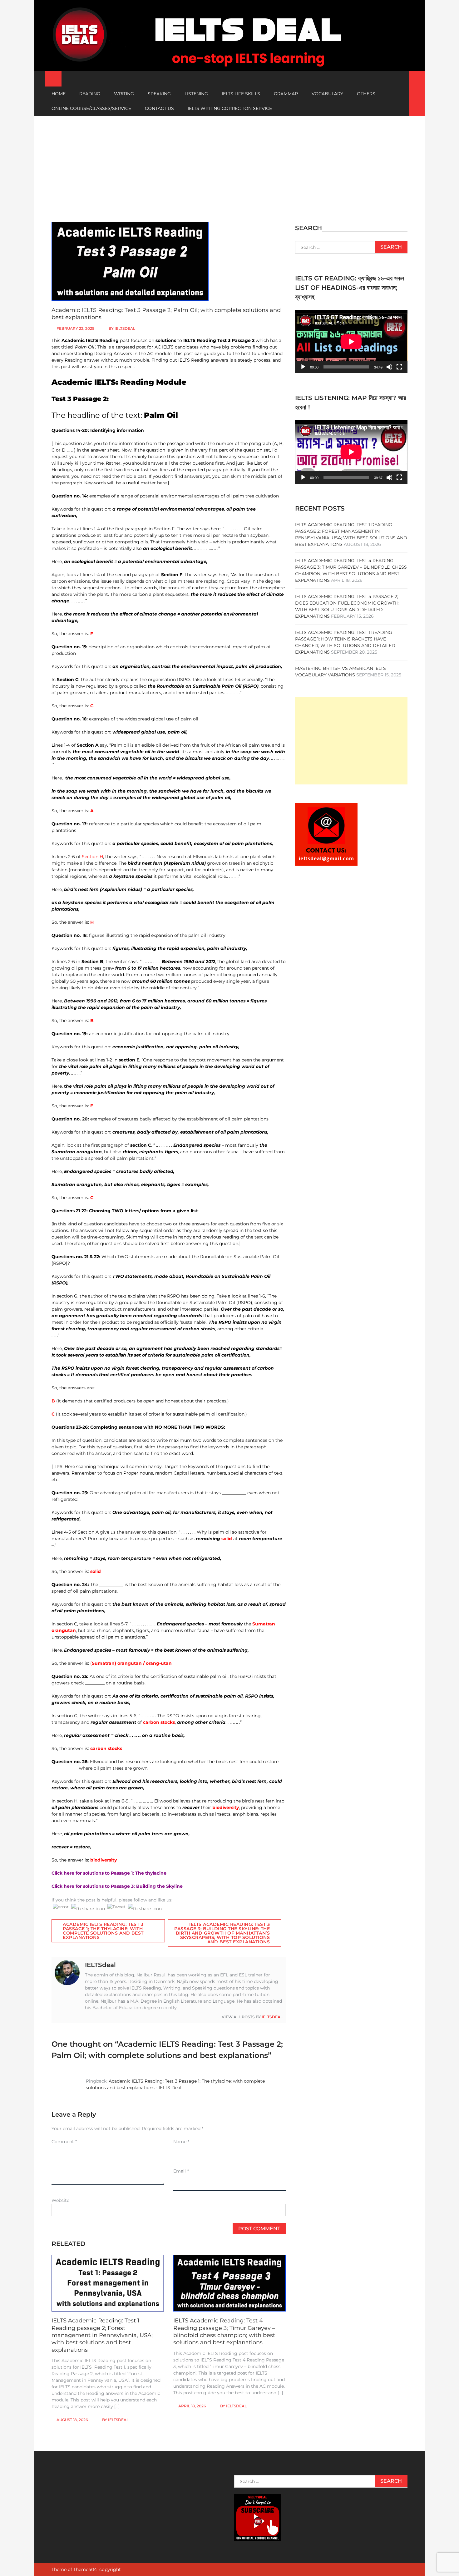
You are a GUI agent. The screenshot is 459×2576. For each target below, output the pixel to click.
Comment (64, 2142)
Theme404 (85, 2569)
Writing (124, 94)
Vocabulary (327, 94)
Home (59, 94)
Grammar (286, 94)
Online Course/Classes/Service (91, 108)
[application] (351, 342)
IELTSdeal (125, 328)
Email (181, 2171)
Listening (196, 94)
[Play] (303, 367)
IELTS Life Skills (241, 94)
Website (60, 2200)
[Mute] (389, 367)
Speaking (159, 94)
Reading (90, 94)
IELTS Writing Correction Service (230, 108)
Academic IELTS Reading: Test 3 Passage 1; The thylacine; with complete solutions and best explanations (103, 1931)
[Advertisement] (230, 163)
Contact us (159, 108)
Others (366, 94)
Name (181, 2142)
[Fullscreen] (399, 367)
